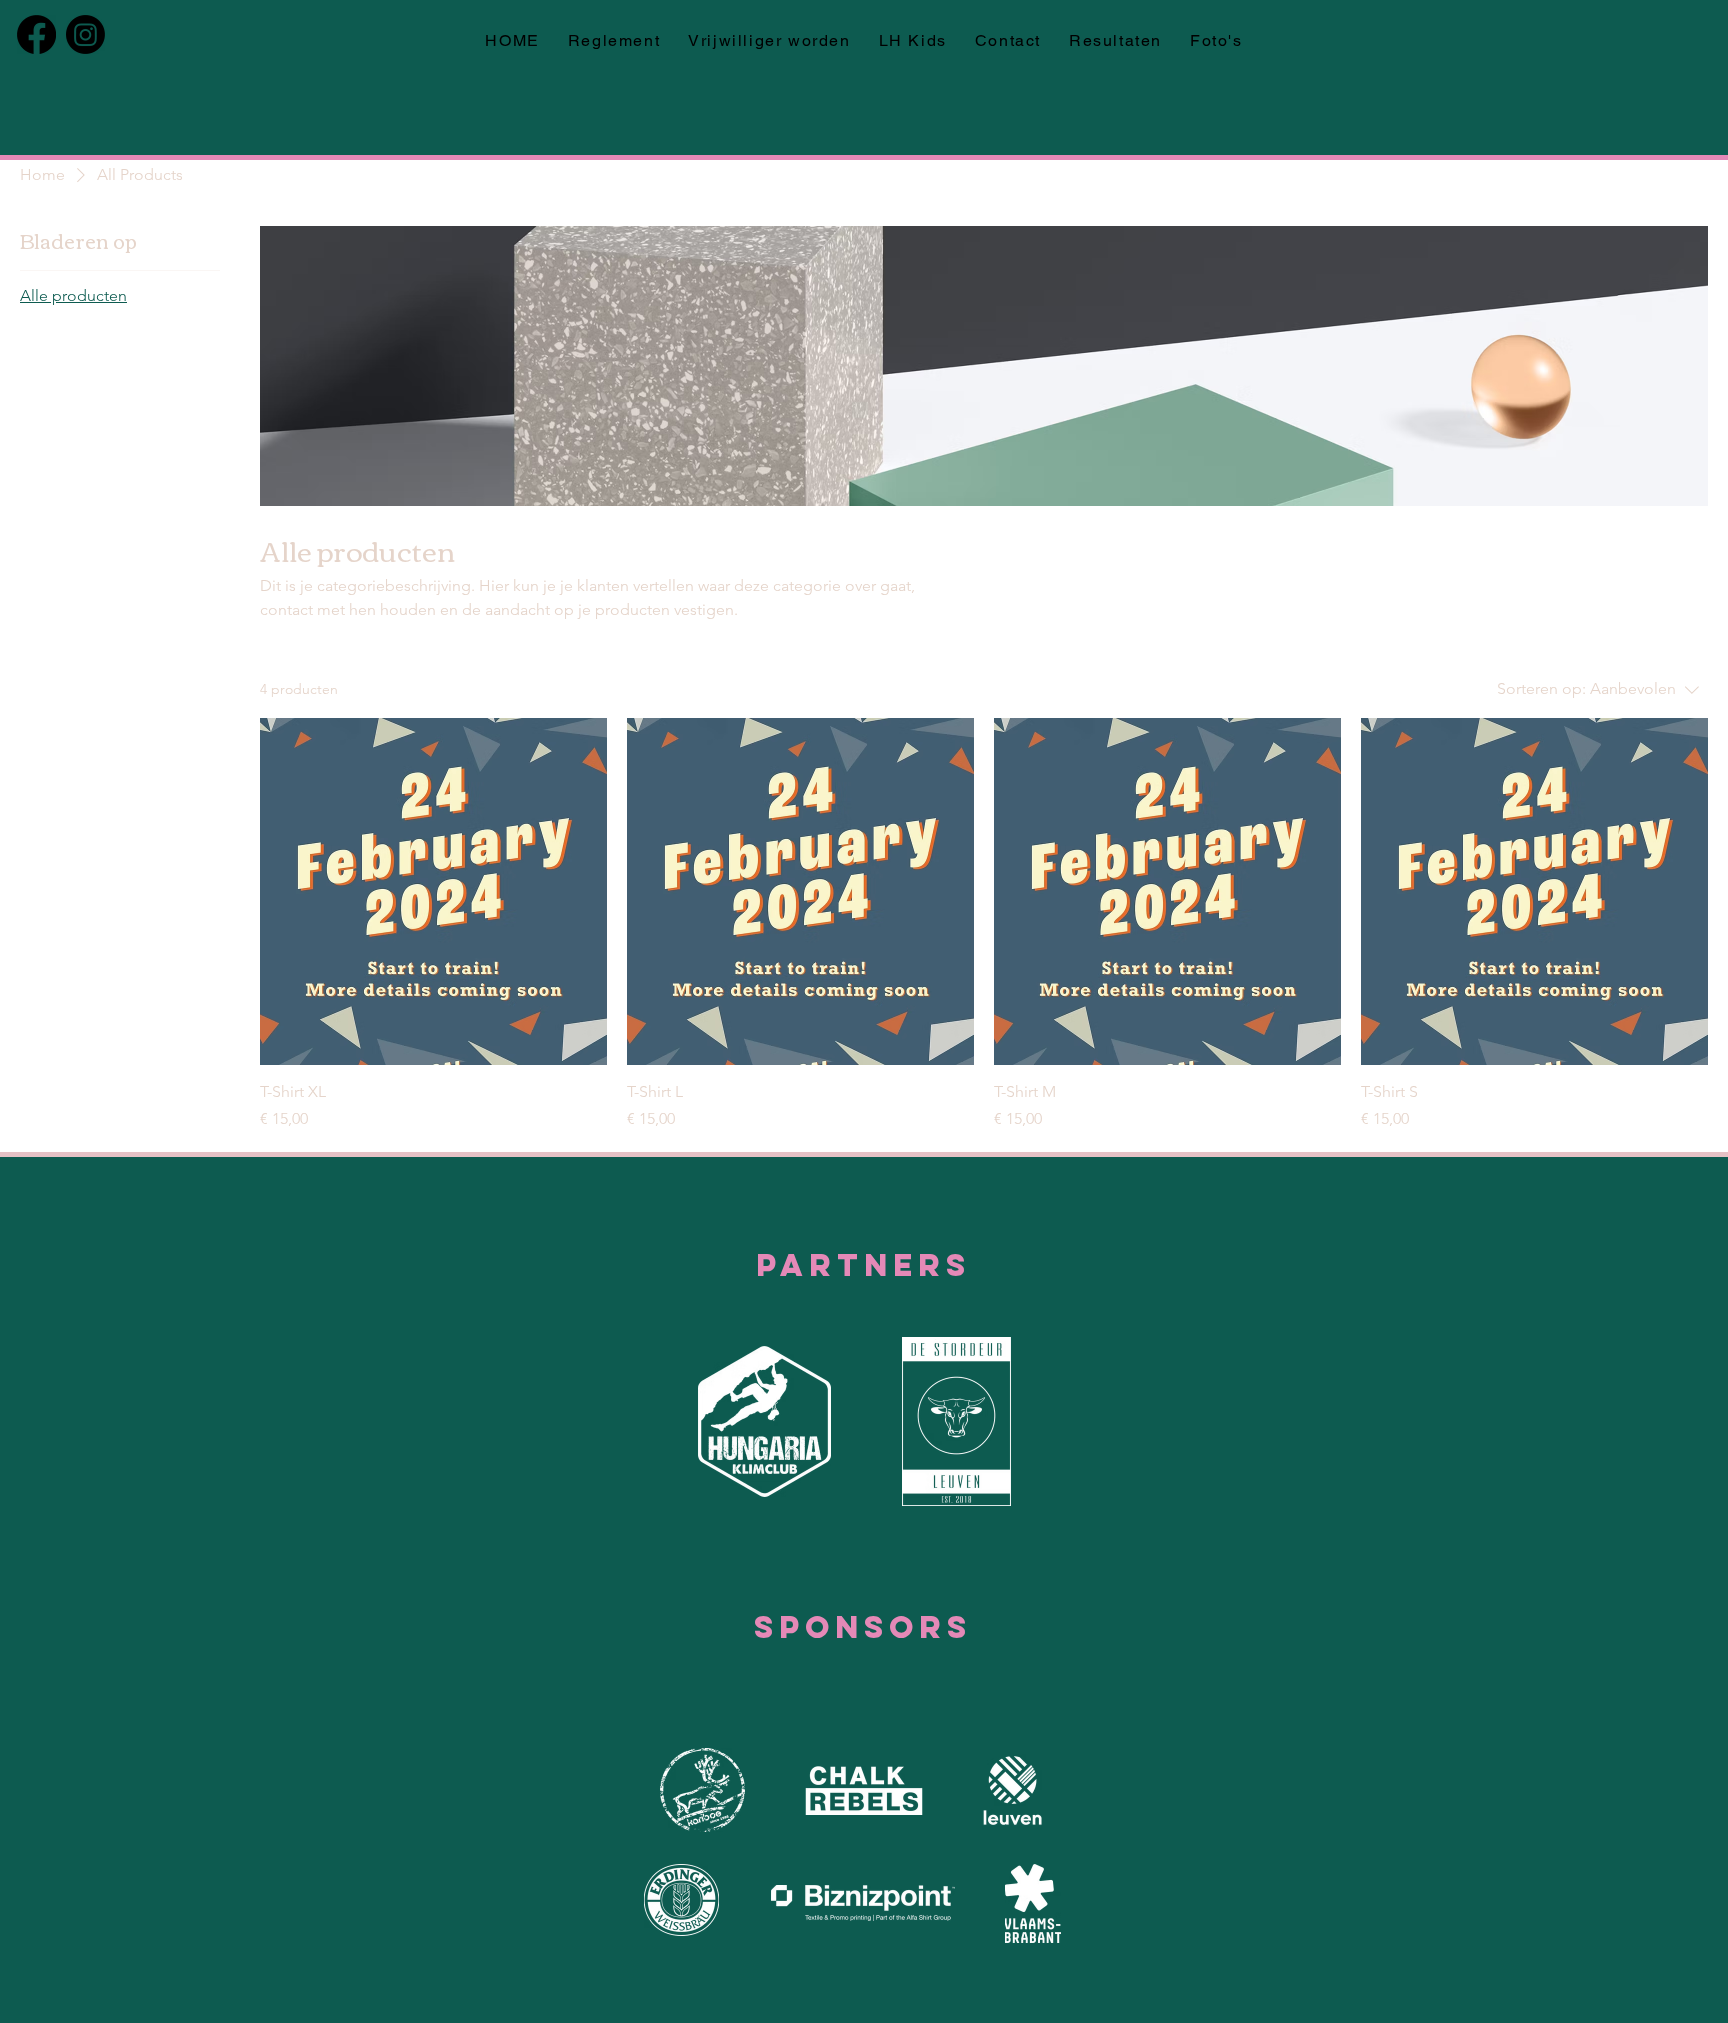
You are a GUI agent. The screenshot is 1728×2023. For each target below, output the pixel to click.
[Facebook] (36, 34)
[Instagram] (85, 34)
